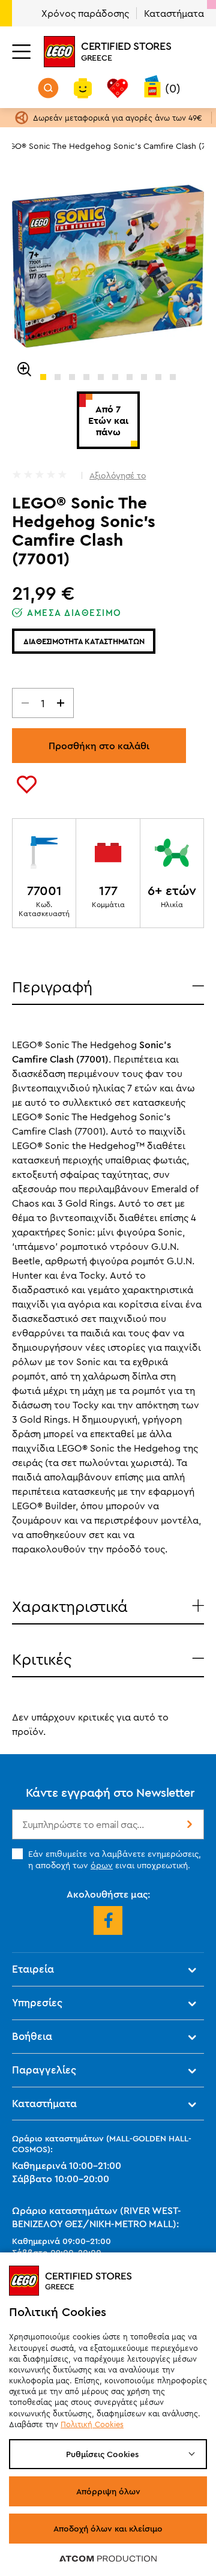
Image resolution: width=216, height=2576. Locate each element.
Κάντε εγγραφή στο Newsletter (110, 1792)
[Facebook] (108, 1920)
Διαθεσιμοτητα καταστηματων (84, 641)
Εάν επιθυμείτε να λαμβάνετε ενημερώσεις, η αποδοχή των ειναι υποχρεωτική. (115, 1859)
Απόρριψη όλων (108, 2491)
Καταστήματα (174, 13)
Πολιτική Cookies (92, 2424)
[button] (43, 377)
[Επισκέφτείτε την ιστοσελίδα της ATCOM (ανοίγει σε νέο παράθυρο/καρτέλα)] (108, 2558)
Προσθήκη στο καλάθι (99, 746)
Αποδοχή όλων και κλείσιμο (108, 2529)
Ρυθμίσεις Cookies (102, 2454)
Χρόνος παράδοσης (85, 13)
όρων (102, 1865)
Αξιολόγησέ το (118, 475)
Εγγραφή (188, 1824)
